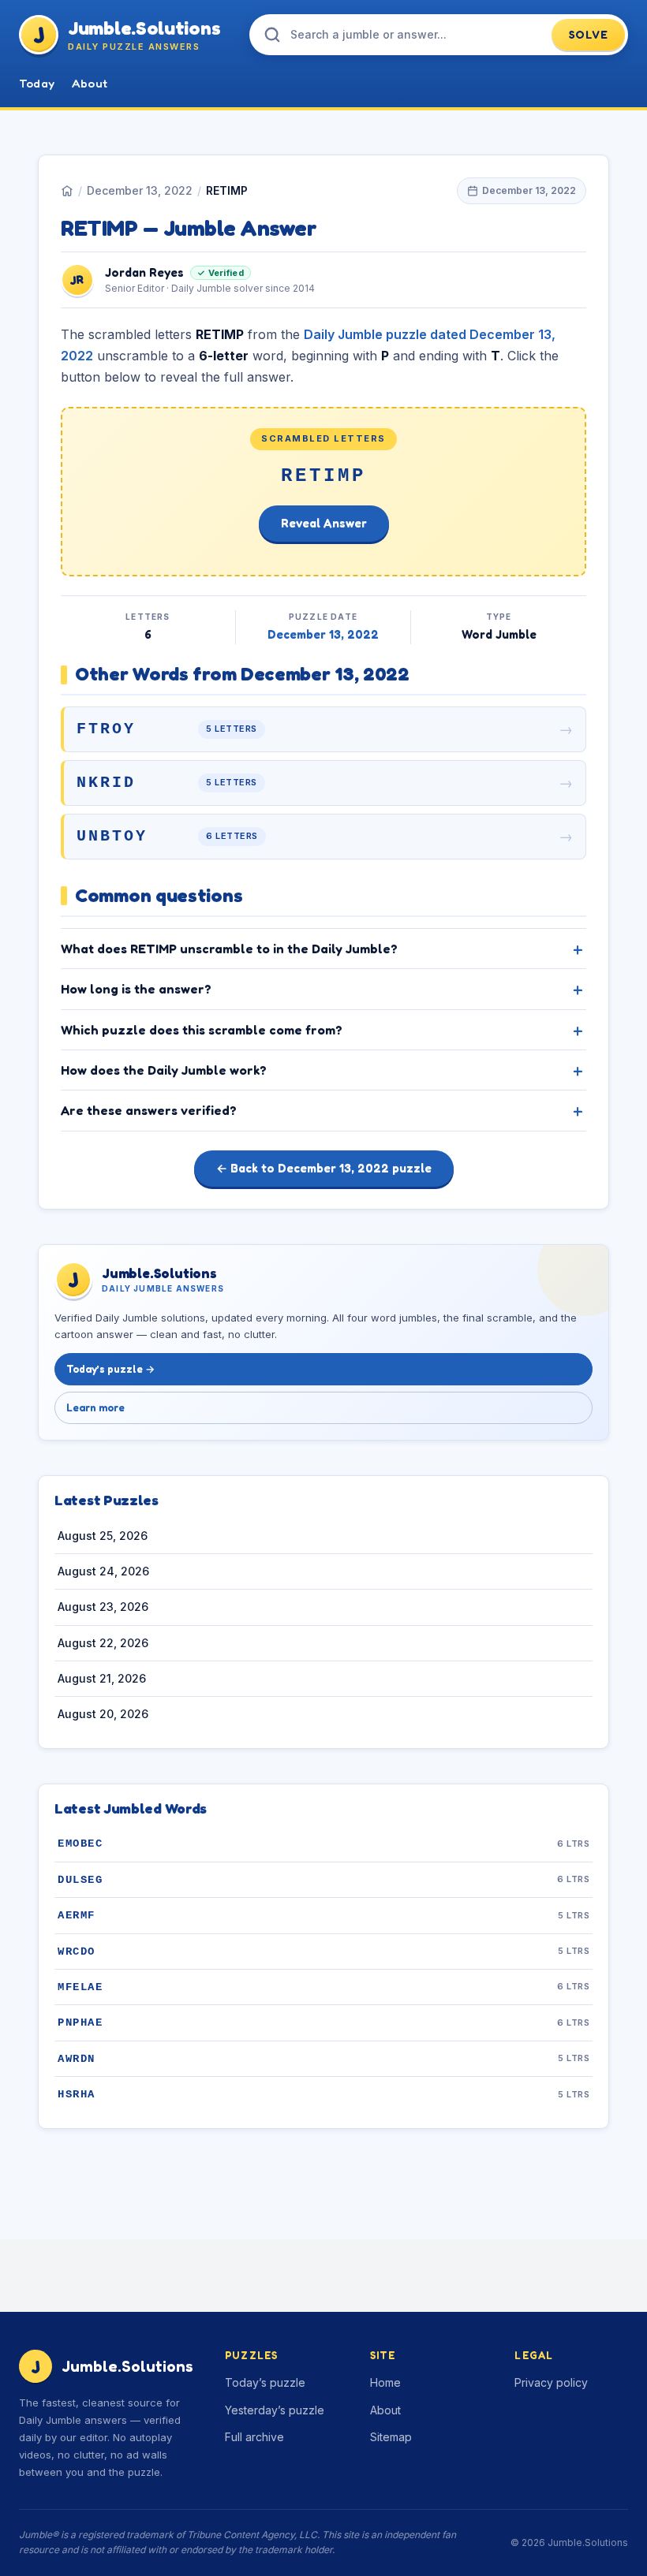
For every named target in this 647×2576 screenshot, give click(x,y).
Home (385, 2382)
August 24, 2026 (103, 1571)
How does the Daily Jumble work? (164, 1070)
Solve (589, 34)
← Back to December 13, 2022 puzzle (324, 1168)
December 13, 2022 (140, 190)
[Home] (67, 191)
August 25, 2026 (103, 1536)
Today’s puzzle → (110, 1369)
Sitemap (391, 2437)
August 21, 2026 (102, 1678)
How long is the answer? (136, 989)
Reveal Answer (324, 523)
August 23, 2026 (103, 1607)
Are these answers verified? (149, 1110)
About (90, 83)
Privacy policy (551, 2382)
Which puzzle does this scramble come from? (202, 1030)
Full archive (254, 2437)
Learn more (95, 1407)
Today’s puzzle (265, 2382)
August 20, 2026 (103, 1714)
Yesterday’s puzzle (275, 2410)
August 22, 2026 (103, 1643)
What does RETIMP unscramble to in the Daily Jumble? (229, 949)
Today (37, 83)
